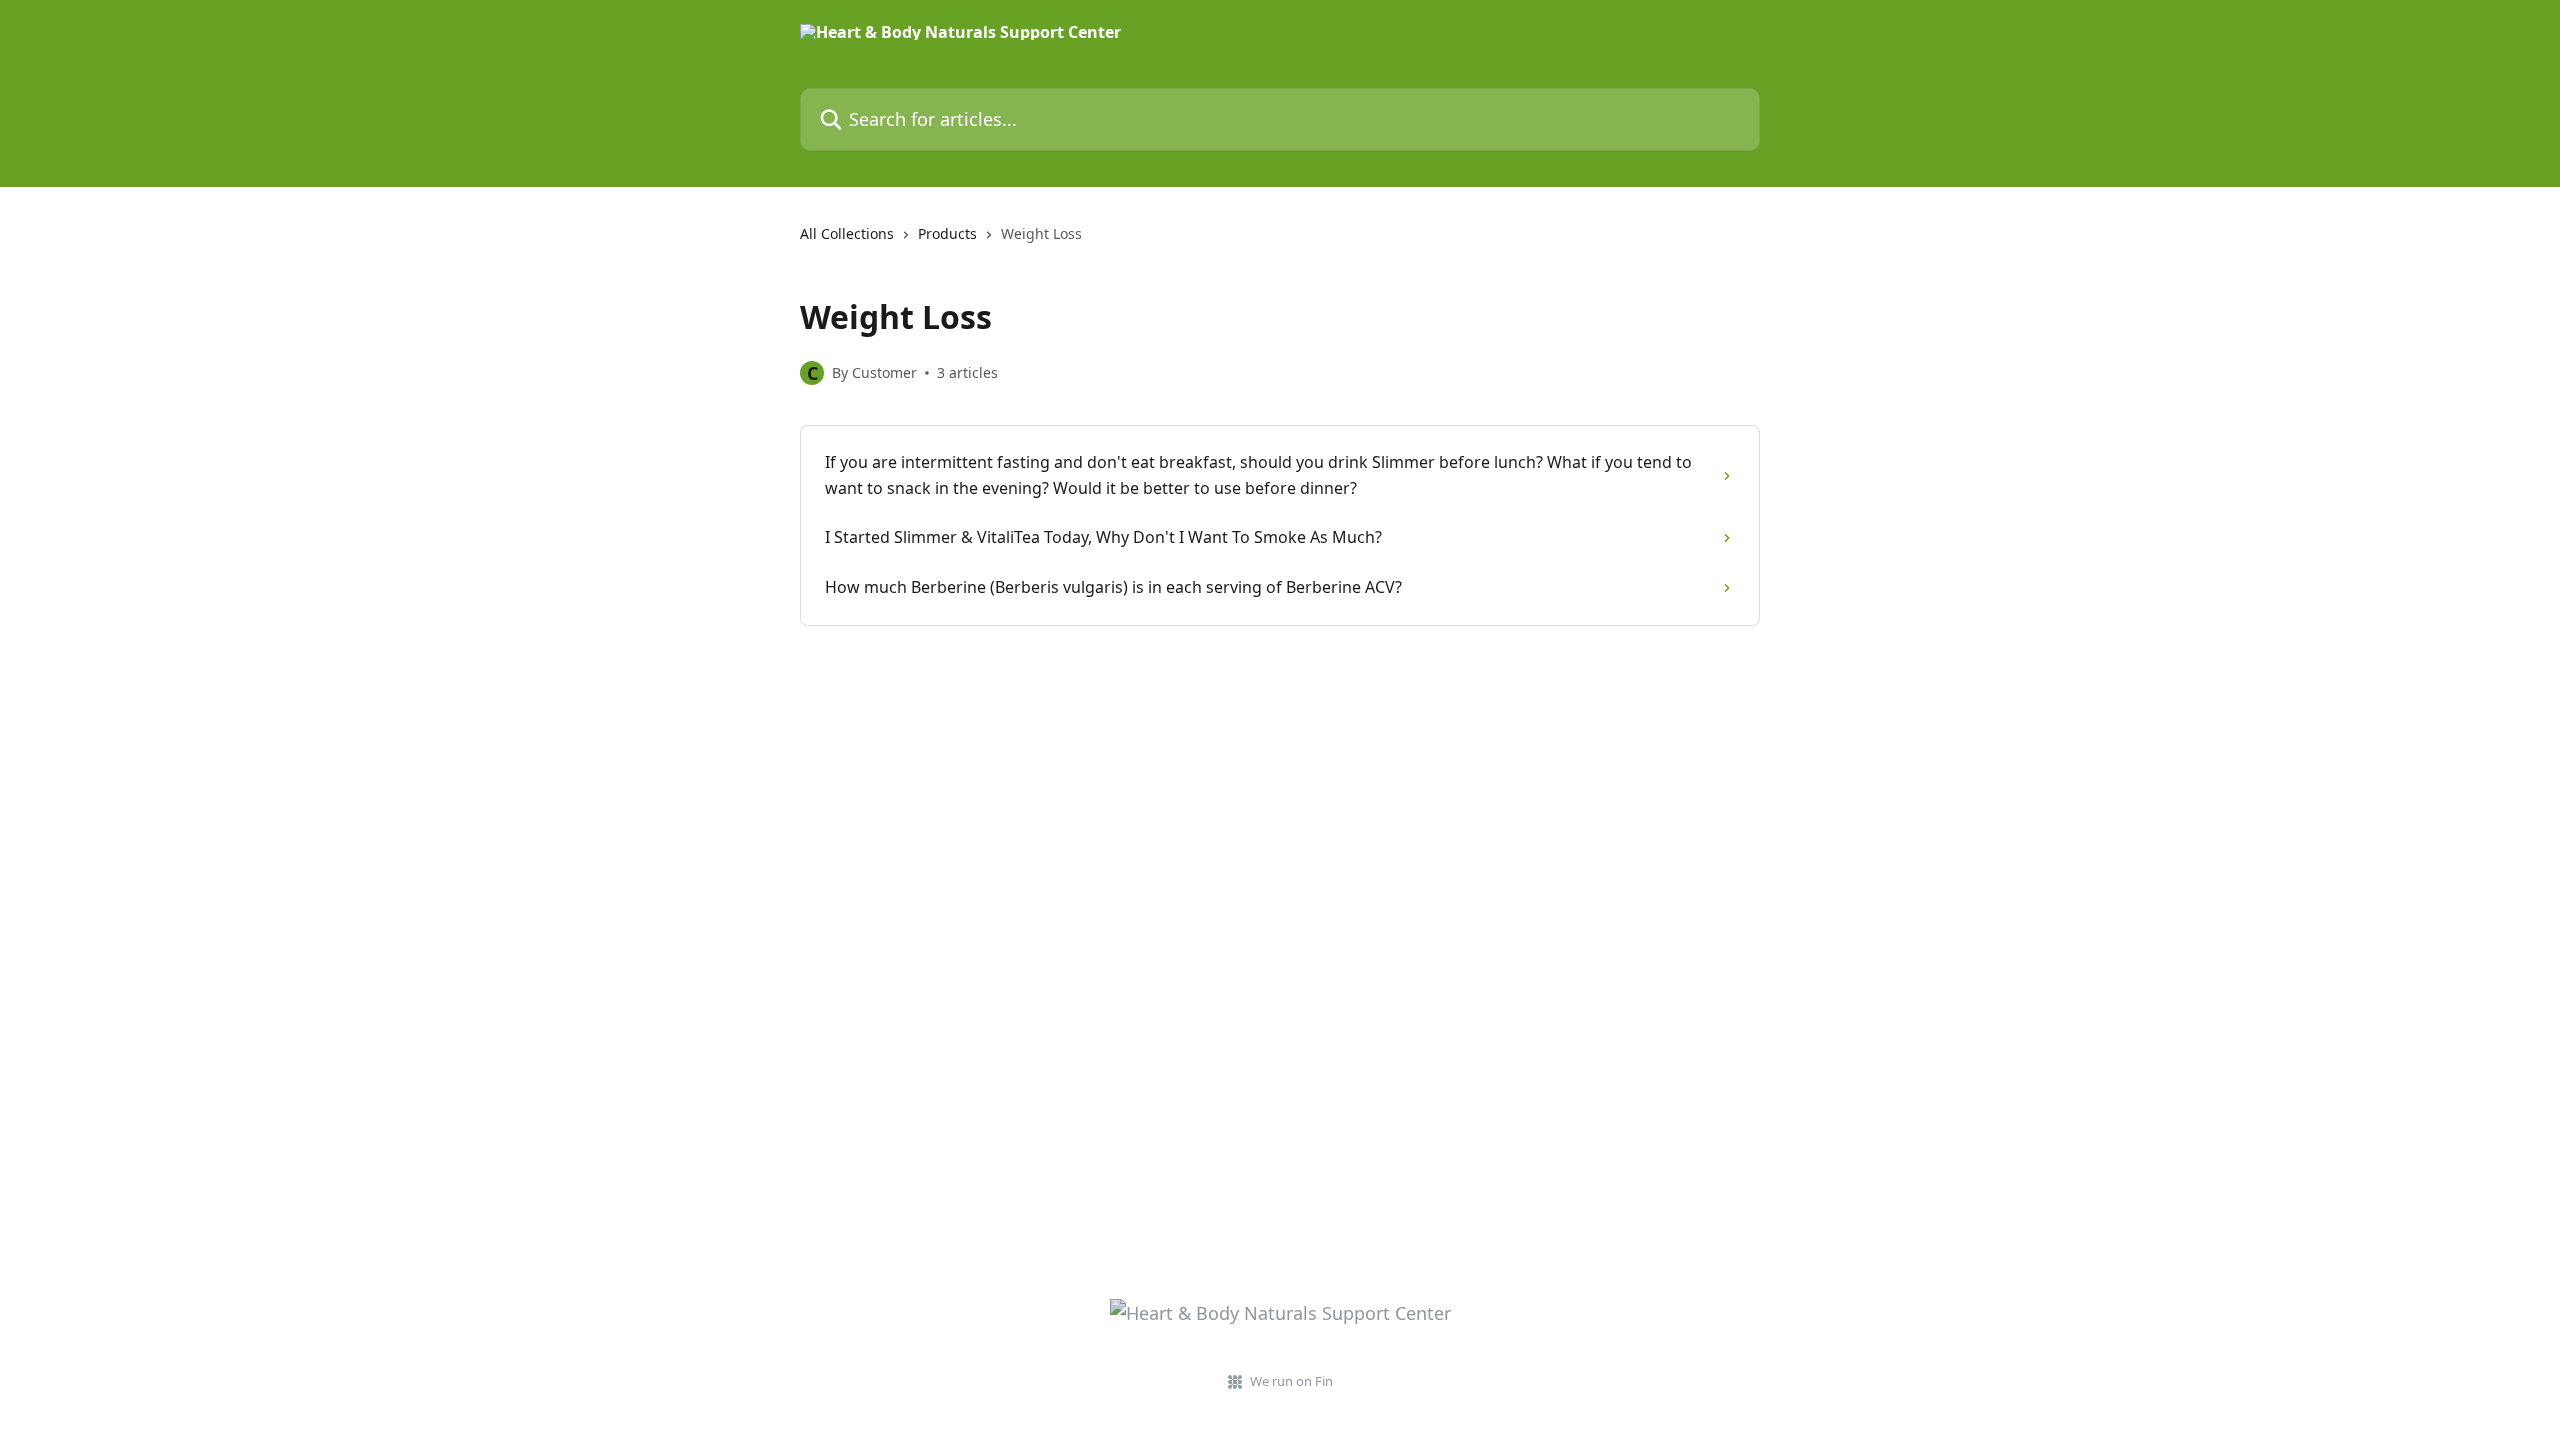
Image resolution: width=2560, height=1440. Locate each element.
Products (947, 233)
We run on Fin (1291, 1381)
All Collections (847, 233)
